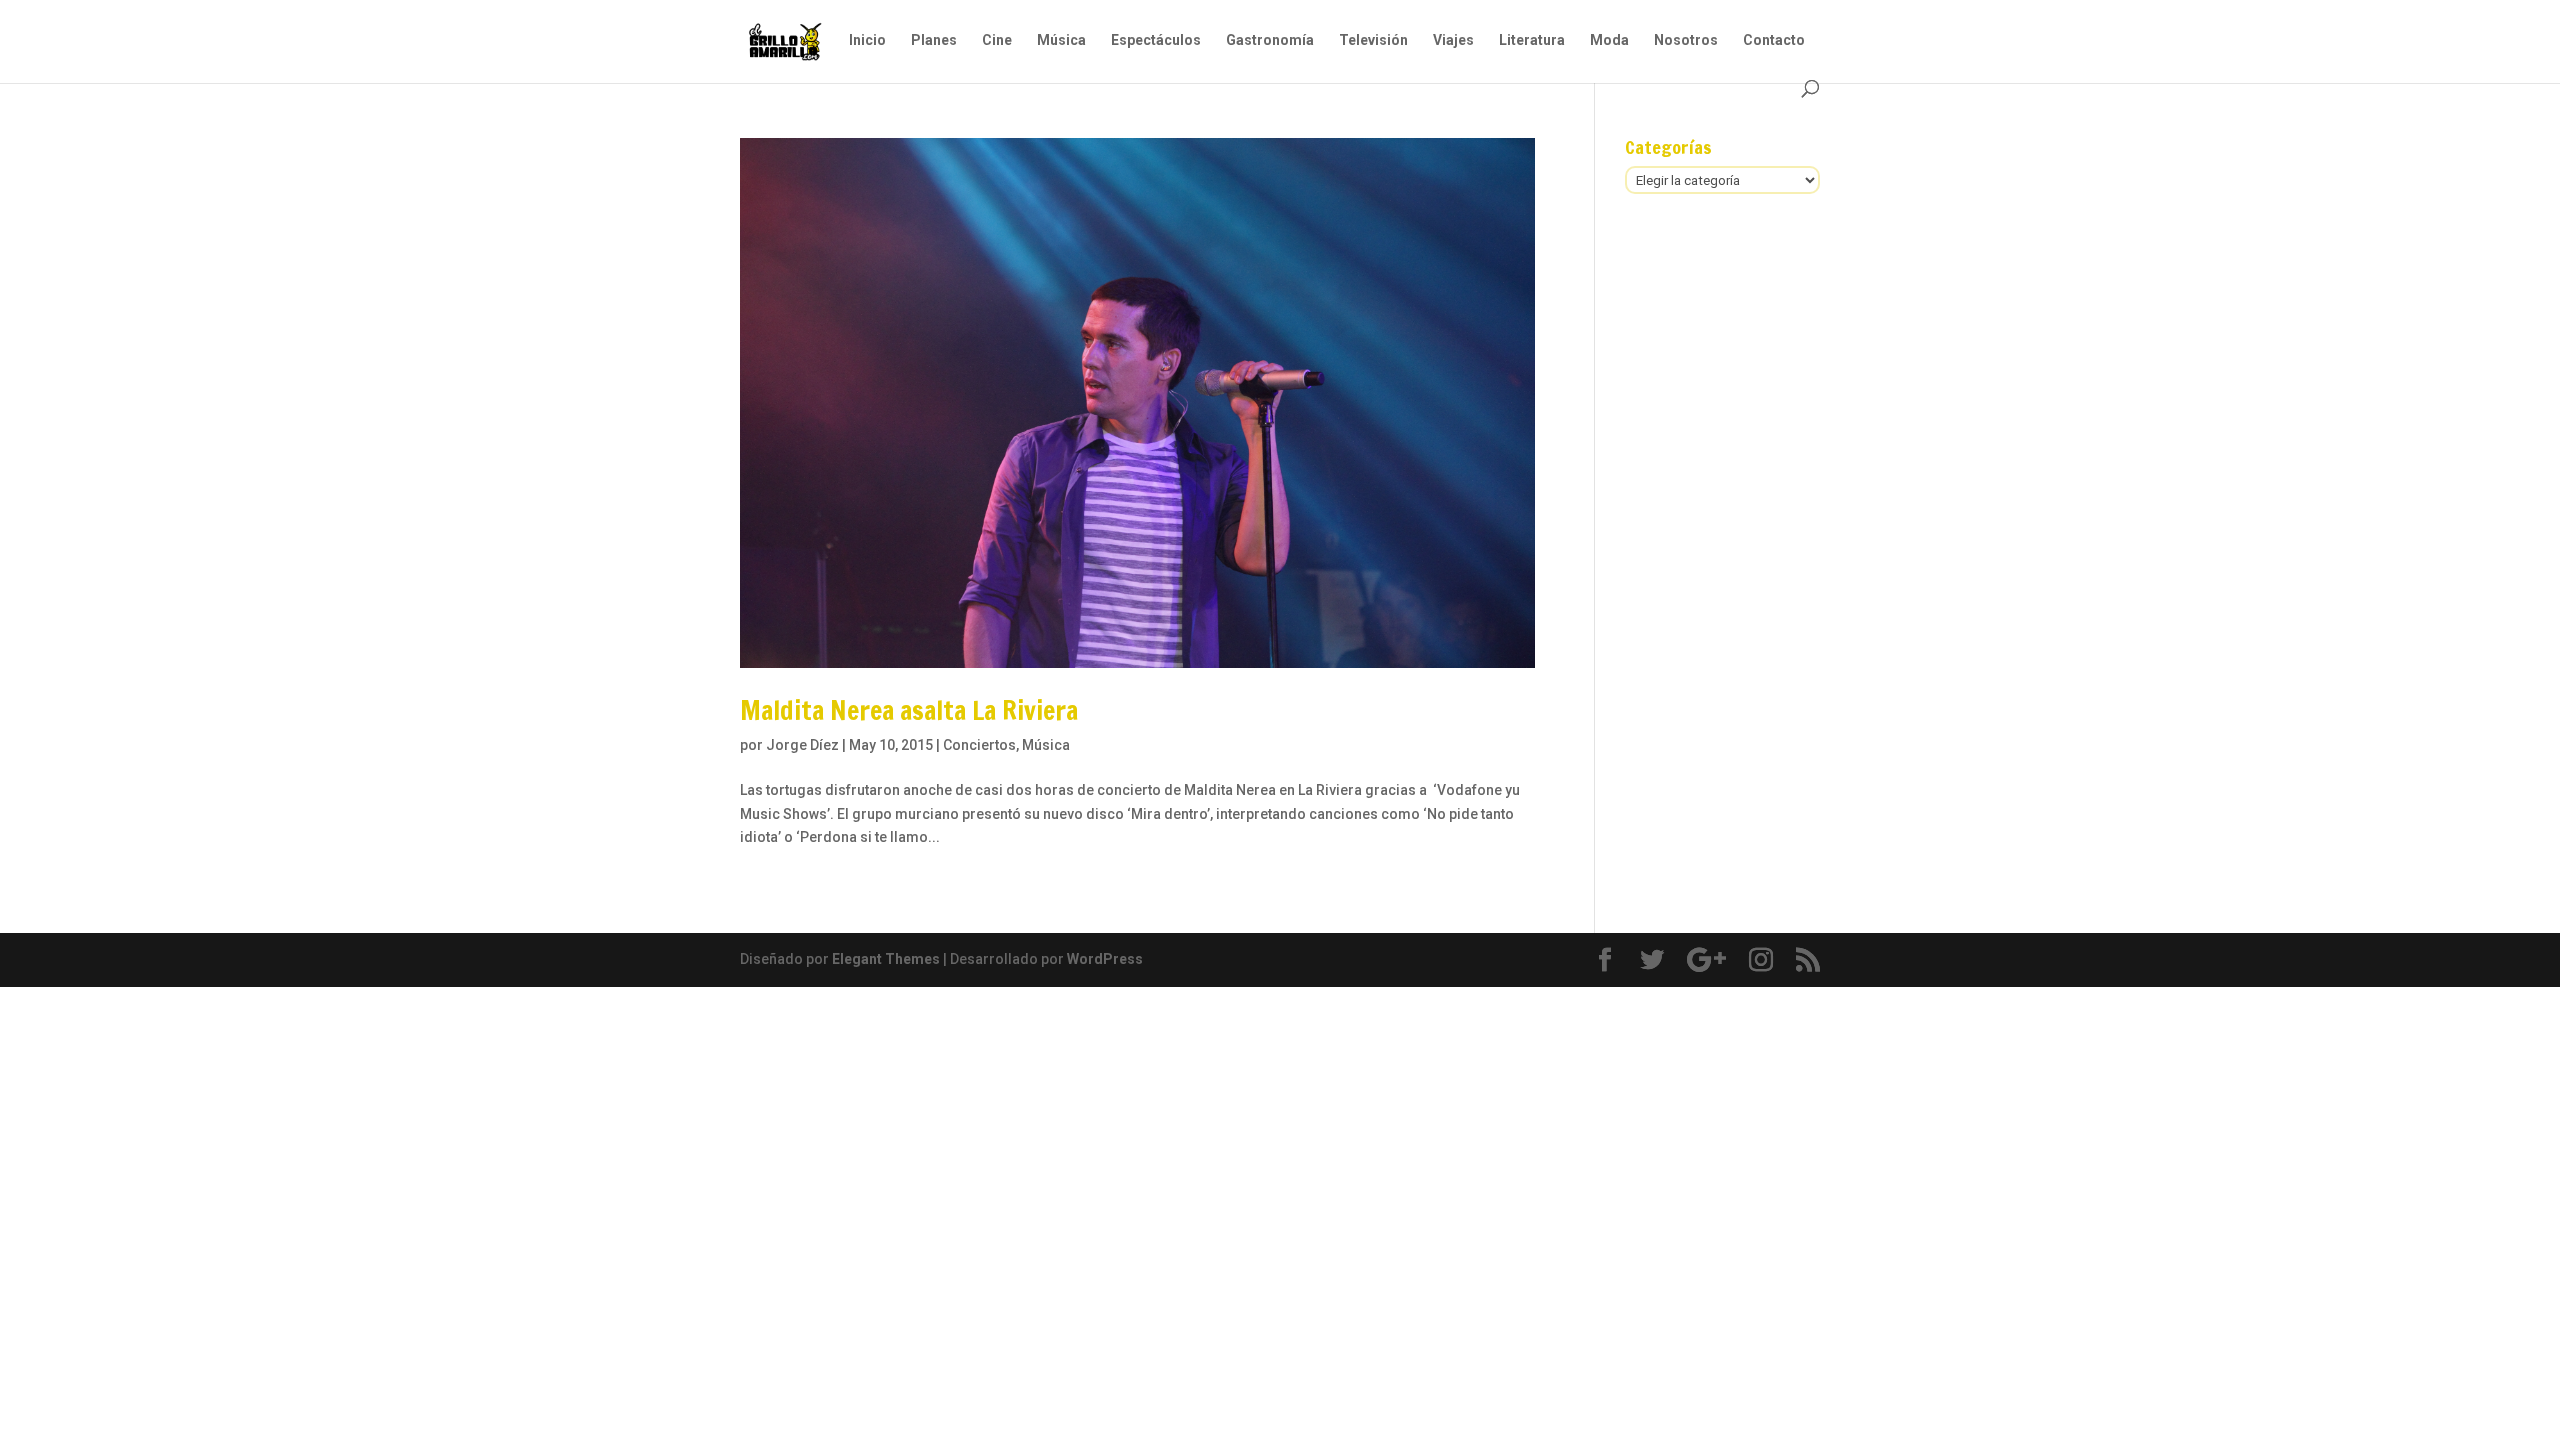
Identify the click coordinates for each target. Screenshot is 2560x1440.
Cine (997, 40)
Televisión (1373, 40)
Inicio (867, 40)
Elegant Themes (886, 959)
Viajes (1453, 40)
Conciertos (979, 745)
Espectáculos (1156, 40)
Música (1061, 40)
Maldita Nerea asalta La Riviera (909, 710)
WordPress (1105, 959)
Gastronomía (1270, 40)
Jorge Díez (802, 745)
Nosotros (1686, 40)
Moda (1609, 40)
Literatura (1532, 40)
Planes (934, 40)
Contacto (1774, 40)
